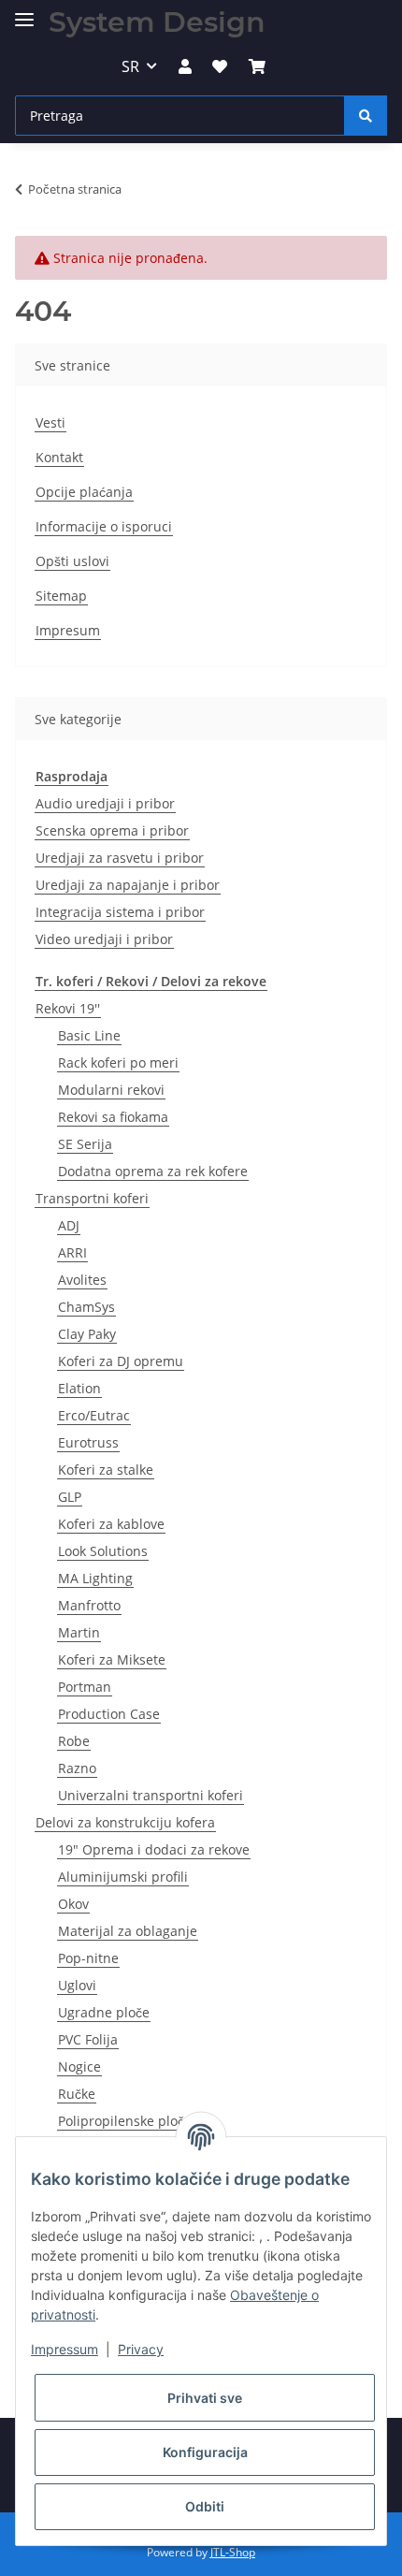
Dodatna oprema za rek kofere (153, 1171)
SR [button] (130, 66)
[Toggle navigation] (24, 12)
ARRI (72, 1252)
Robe (74, 1741)
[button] (185, 66)
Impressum (65, 2349)
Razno (77, 1768)
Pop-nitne (88, 1958)
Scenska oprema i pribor (112, 830)
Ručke (77, 2094)
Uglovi (77, 1985)
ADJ (69, 1225)
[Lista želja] (220, 66)
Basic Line (89, 1035)
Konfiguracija (205, 2452)
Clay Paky (87, 1334)
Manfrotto (89, 1605)
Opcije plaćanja (84, 492)
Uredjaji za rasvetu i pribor (120, 858)
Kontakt (59, 457)
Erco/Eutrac (94, 1415)
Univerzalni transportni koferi (151, 1795)
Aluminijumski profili (123, 1877)
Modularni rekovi (111, 1090)
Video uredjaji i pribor (104, 939)
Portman (85, 1687)
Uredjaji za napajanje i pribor (128, 885)
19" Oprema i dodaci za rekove (154, 1849)
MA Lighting (95, 1578)
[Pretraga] (366, 116)
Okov (73, 1904)
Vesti (50, 422)
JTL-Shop (233, 2552)
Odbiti (205, 2506)
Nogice (79, 2067)
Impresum (68, 630)
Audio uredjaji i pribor (105, 803)
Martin (79, 1632)
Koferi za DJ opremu (121, 1361)
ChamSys (86, 1307)
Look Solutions (103, 1551)
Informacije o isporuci (104, 526)
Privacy (141, 2349)
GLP (70, 1497)
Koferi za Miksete (112, 1659)
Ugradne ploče (104, 2012)
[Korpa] (256, 66)
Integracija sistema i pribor (120, 912)
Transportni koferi (92, 1198)
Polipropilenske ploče (125, 2121)
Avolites (82, 1280)
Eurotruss (88, 1442)
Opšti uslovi (72, 561)
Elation (79, 1388)
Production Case (109, 1714)
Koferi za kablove (111, 1524)
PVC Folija (88, 2039)
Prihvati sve (205, 2398)
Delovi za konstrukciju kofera (125, 1822)
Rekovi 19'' (68, 1008)
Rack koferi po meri (118, 1062)
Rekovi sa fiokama (113, 1117)
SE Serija (85, 1144)
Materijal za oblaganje (128, 1931)
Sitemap (61, 596)
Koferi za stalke (106, 1470)
